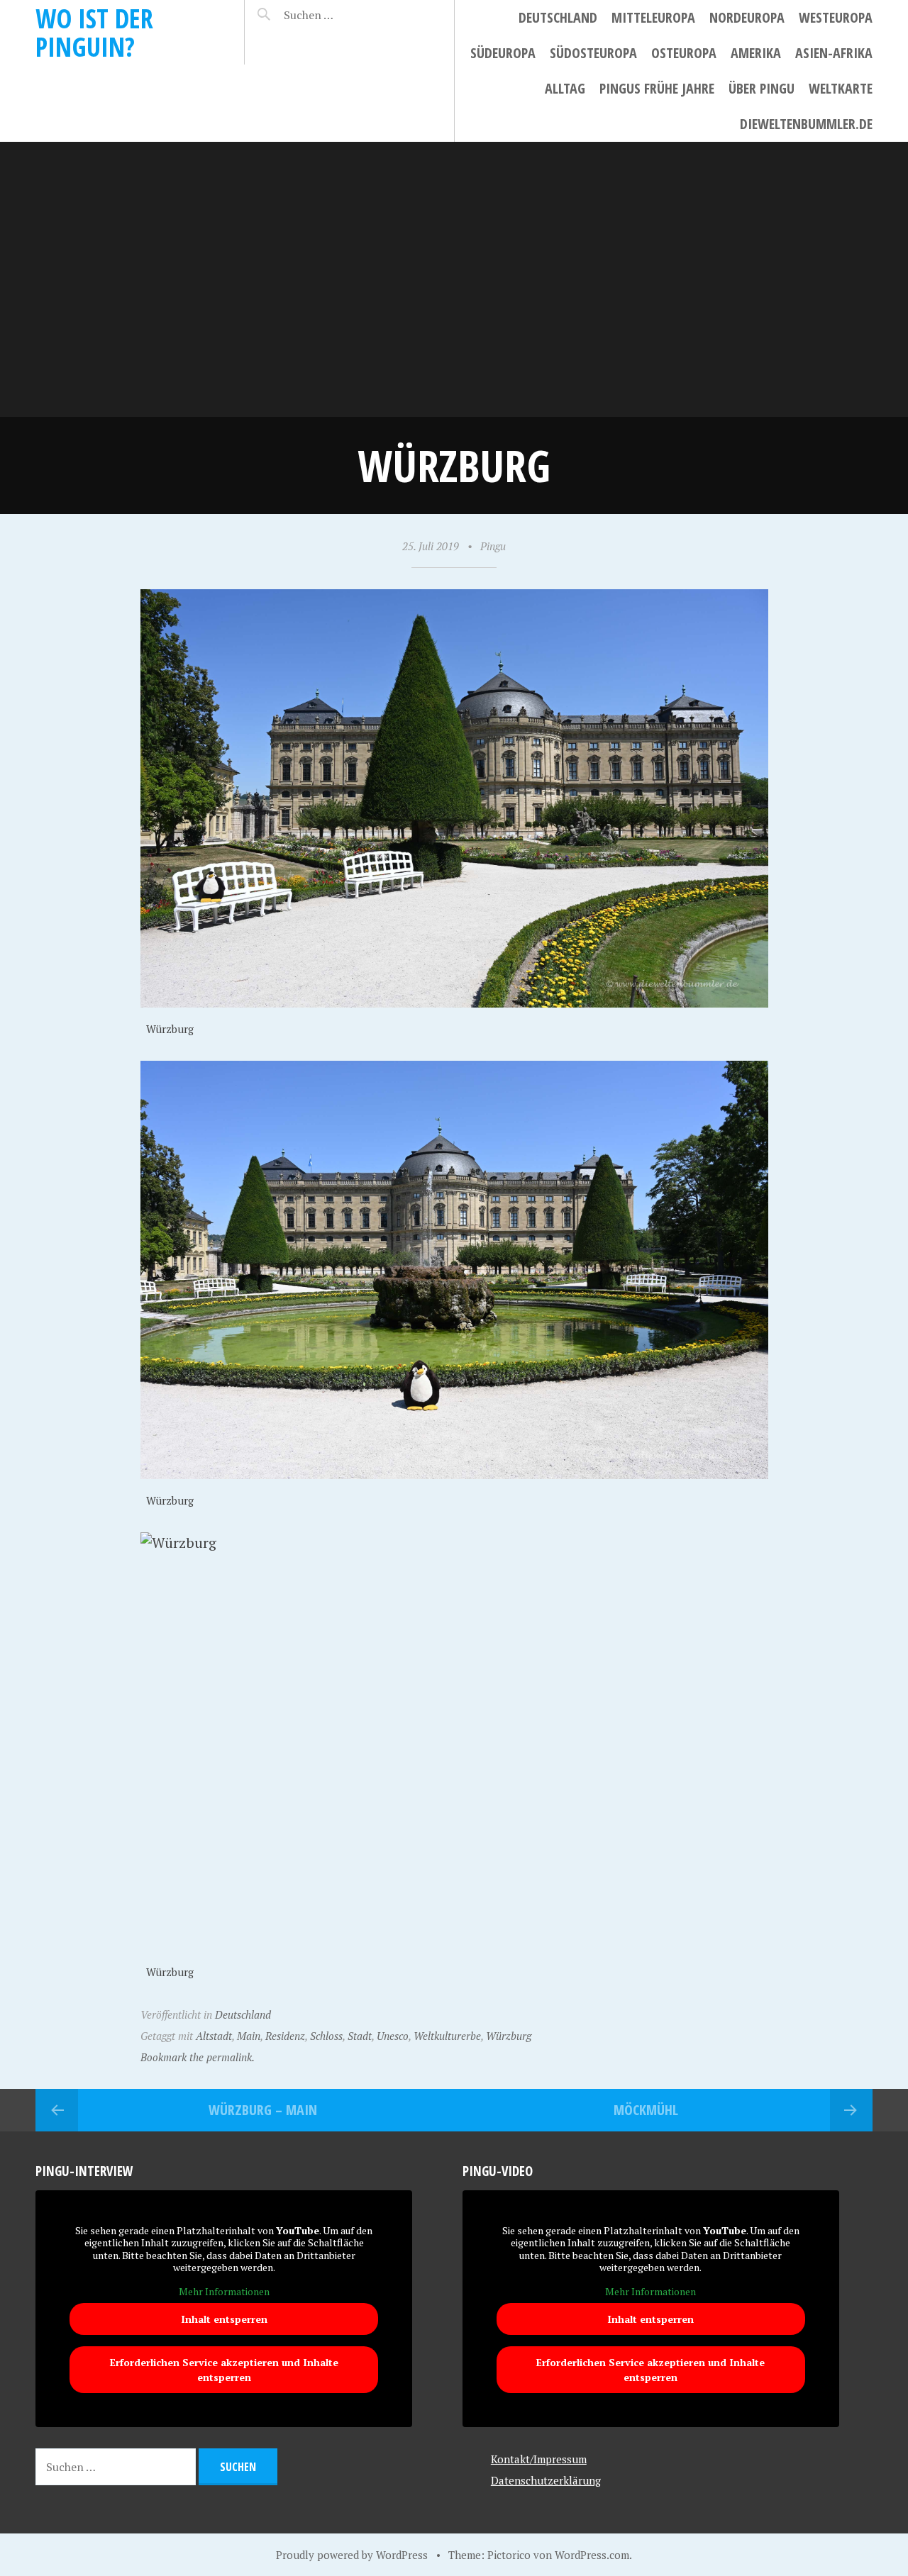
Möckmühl (646, 2110)
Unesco (393, 2036)
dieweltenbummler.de (806, 124)
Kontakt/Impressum (539, 2459)
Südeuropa (503, 53)
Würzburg (509, 2036)
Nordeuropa (747, 17)
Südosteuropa (593, 53)
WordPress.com (592, 2555)
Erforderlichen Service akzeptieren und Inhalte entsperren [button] (224, 2370)
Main (249, 2036)
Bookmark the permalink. (198, 2057)
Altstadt (214, 2036)
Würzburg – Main (263, 2110)
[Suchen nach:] (342, 15)
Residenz (285, 2036)
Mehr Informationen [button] (224, 2292)
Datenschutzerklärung (546, 2480)
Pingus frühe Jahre (657, 88)
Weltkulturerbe (447, 2036)
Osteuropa (684, 53)
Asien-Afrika (834, 53)
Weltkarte (841, 88)
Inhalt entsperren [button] (224, 2319)
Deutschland (558, 17)
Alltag (565, 88)
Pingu (493, 546)
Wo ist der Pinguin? (94, 32)
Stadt (360, 2036)
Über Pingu (762, 88)
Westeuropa (836, 17)
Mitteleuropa (653, 17)
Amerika (756, 53)
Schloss (326, 2036)
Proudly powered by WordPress (352, 2555)
